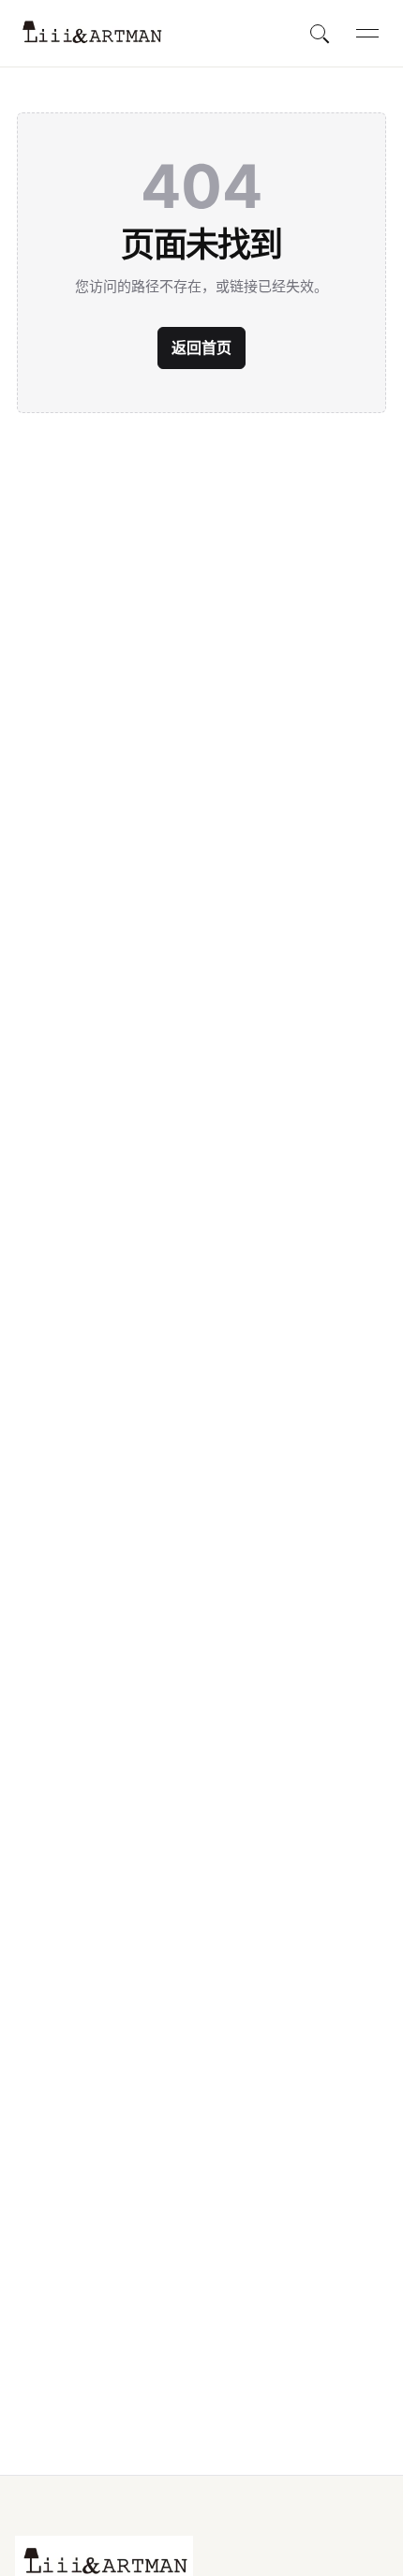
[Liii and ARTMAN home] (91, 33)
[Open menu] (367, 34)
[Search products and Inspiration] (321, 34)
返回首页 (201, 348)
